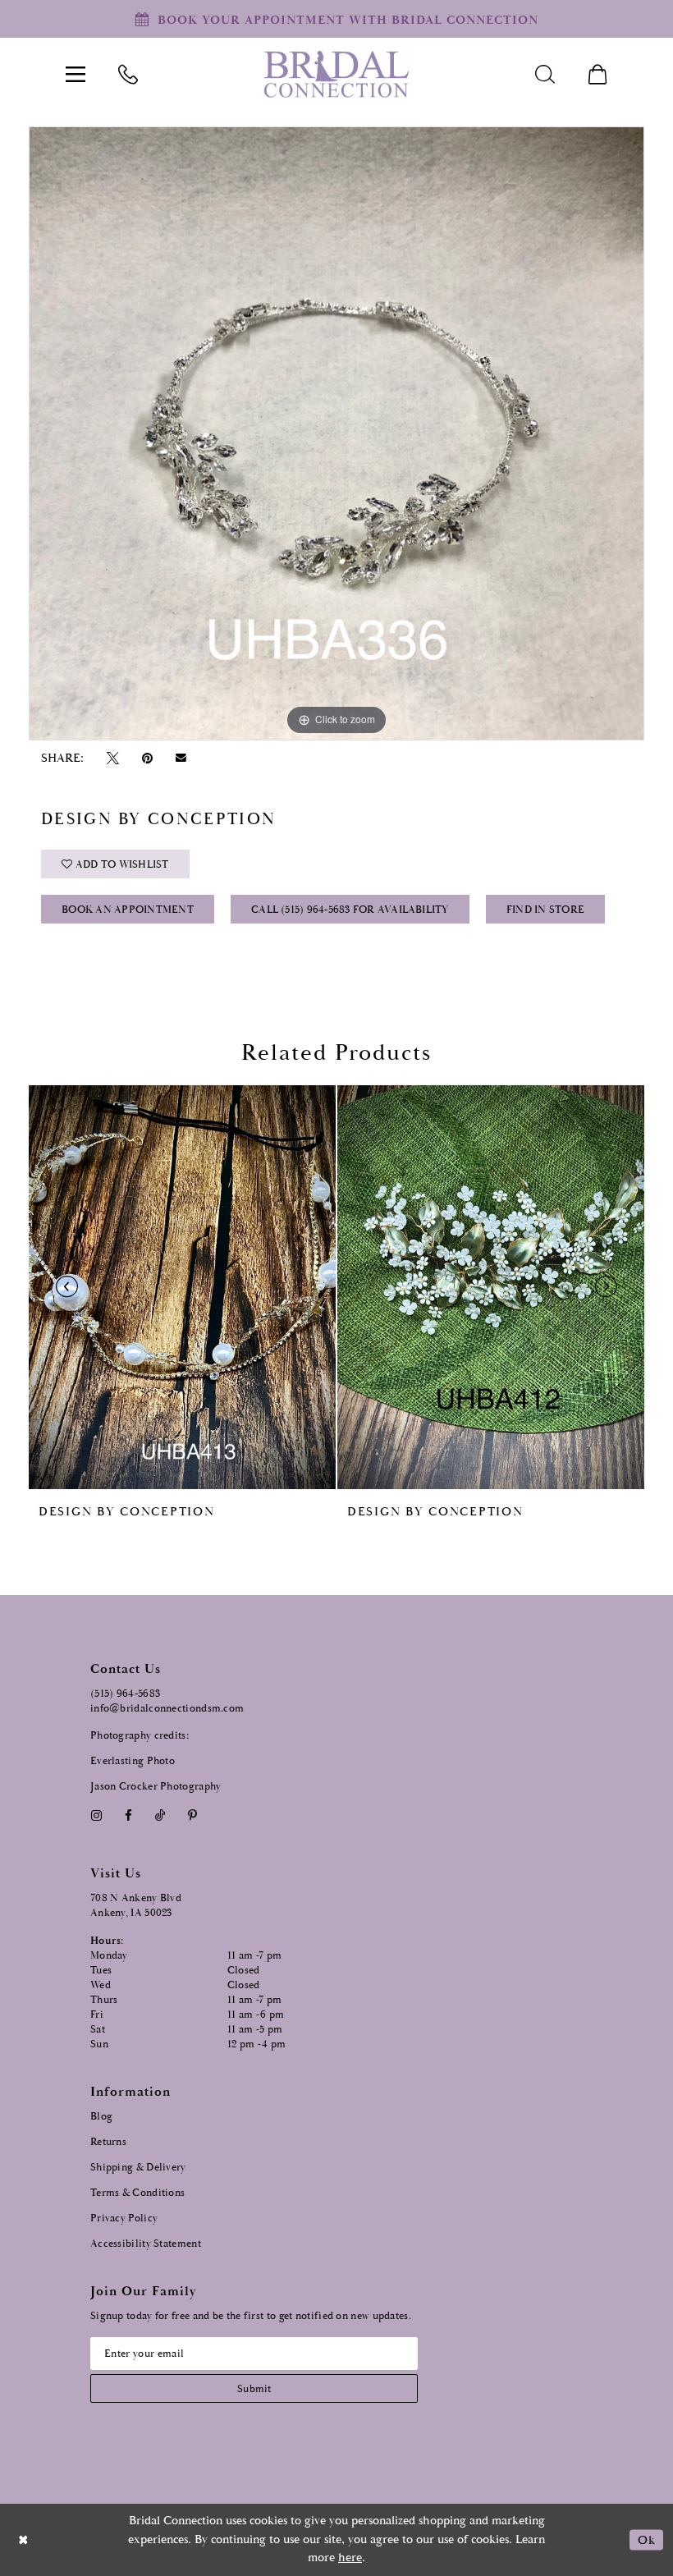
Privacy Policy (124, 2218)
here (350, 2558)
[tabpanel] (336, 433)
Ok (646, 2539)
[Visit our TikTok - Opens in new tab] (160, 1815)
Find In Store (545, 910)
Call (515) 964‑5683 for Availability (350, 910)
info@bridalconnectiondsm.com (167, 1709)
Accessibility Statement (146, 2244)
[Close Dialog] (24, 2539)
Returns (108, 2142)
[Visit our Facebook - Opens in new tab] (128, 1815)
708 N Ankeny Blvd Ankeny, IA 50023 (136, 1906)
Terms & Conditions (137, 2193)
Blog (101, 2117)
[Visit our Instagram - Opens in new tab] (96, 1815)
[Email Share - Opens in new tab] (181, 758)
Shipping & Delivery (138, 2168)
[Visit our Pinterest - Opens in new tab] (193, 1815)
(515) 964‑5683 (125, 1694)
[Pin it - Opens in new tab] (147, 758)
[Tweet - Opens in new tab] (112, 758)
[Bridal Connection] (336, 74)
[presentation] (182, 1287)
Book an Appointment (128, 910)
